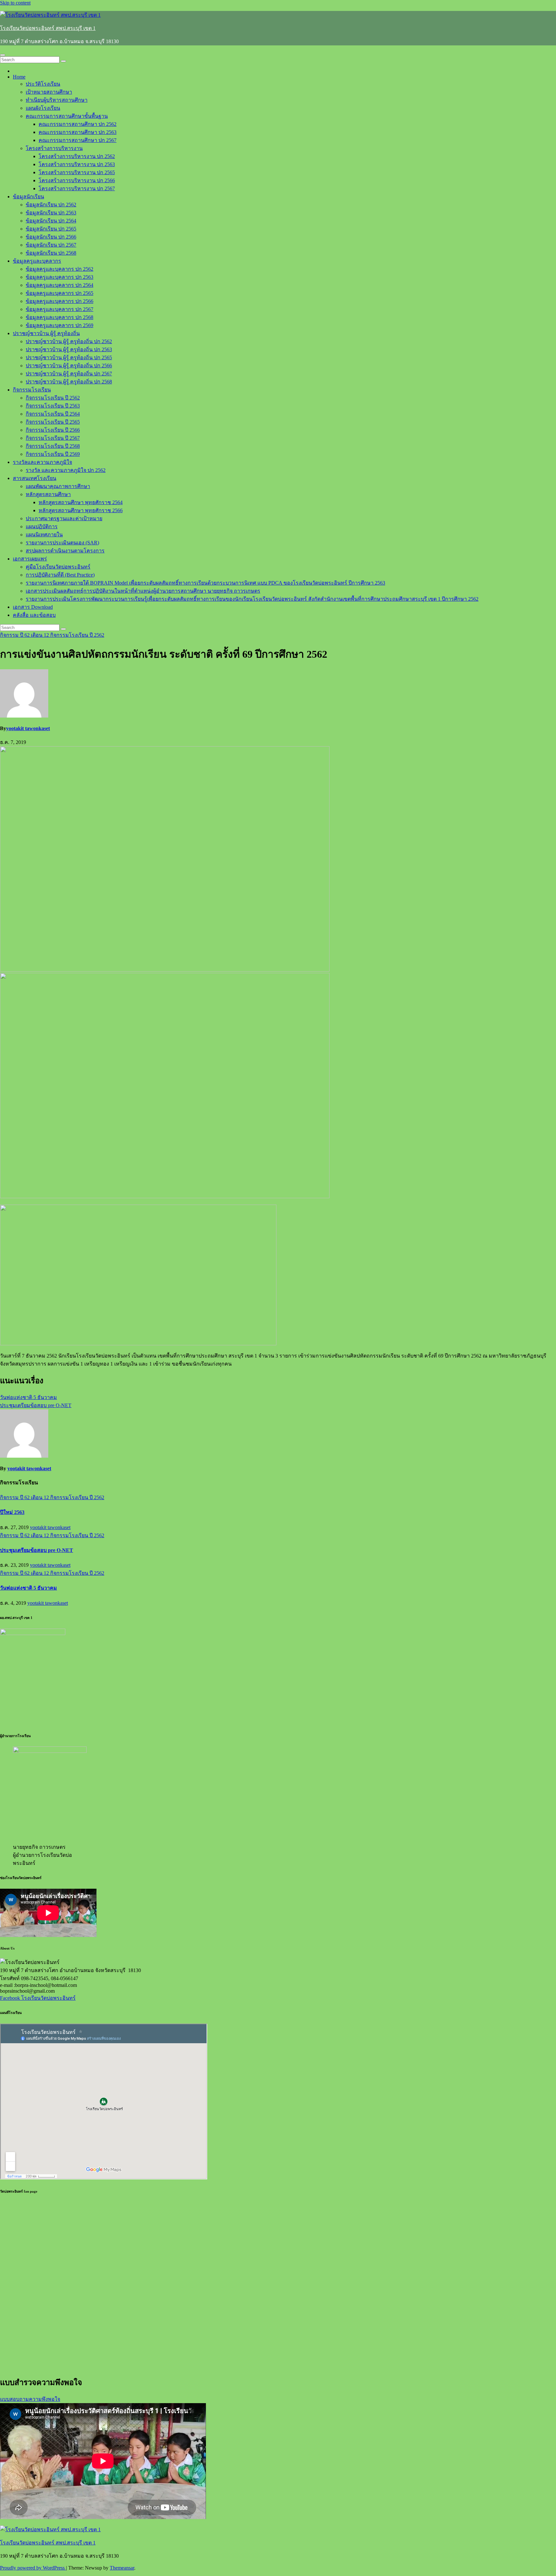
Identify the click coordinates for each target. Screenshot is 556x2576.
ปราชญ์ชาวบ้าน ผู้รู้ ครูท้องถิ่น (46, 333)
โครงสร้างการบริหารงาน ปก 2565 (77, 172)
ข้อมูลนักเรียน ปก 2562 (51, 205)
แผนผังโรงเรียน (43, 108)
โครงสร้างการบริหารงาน (54, 148)
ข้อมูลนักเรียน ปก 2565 (51, 229)
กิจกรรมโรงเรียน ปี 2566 (53, 430)
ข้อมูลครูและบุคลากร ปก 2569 (60, 325)
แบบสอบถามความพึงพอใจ (30, 2399)
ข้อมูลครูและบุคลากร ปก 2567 (60, 309)
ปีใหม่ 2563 (12, 1512)
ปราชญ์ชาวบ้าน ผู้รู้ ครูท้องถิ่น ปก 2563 (69, 349)
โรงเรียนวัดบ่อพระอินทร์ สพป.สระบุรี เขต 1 (48, 28)
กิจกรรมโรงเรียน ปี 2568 (53, 446)
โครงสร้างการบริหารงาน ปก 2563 (77, 164)
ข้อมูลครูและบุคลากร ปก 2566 (60, 301)
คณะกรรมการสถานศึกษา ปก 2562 (78, 124)
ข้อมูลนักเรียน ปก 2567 (51, 245)
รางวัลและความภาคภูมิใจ (42, 462)
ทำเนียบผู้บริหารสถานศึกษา (57, 100)
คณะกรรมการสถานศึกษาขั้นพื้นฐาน (67, 116)
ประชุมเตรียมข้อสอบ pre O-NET (36, 1405)
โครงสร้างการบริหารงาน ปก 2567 (77, 188)
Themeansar (122, 2568)
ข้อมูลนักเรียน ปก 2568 (51, 253)
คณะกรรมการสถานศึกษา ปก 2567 (78, 140)
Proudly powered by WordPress (33, 2568)
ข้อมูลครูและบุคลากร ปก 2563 (60, 277)
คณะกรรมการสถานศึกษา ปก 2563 (78, 132)
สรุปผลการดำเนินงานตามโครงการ (65, 551)
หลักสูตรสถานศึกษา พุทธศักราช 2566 (81, 510)
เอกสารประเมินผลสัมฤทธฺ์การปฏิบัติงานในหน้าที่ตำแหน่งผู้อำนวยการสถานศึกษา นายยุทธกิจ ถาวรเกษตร (143, 591)
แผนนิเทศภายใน (44, 535)
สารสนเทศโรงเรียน (35, 478)
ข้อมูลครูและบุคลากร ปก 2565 (60, 293)
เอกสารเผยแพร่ (30, 559)
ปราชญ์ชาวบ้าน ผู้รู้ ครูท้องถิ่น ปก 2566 (69, 366)
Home (19, 77)
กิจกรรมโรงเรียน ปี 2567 (53, 438)
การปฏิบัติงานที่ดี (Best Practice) (60, 575)
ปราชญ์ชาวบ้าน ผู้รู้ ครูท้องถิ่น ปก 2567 (69, 374)
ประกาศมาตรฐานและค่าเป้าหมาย (64, 518)
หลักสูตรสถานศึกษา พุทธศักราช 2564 (81, 502)
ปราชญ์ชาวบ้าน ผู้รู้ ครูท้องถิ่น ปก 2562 (69, 341)
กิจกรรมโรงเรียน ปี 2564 (53, 414)
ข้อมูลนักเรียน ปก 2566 (51, 237)
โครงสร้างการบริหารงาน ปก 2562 (77, 156)
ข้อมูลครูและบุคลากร (37, 261)
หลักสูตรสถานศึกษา (48, 494)
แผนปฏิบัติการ (42, 526)
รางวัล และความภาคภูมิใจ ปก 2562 (66, 470)
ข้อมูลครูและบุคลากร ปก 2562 (60, 269)
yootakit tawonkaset (28, 728)
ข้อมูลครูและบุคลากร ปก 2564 (60, 285)
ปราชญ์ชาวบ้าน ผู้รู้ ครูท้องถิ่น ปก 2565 (69, 357)
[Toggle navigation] (3, 55)
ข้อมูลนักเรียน (28, 197)
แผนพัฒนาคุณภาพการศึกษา (58, 486)
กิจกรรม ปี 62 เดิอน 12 (25, 635)
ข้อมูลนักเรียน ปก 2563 (51, 213)
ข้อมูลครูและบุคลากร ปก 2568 (60, 317)
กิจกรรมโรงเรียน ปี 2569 (53, 454)
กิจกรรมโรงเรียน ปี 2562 (53, 398)
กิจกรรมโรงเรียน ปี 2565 (53, 422)
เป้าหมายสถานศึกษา (49, 92)
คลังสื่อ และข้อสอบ (34, 615)
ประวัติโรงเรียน (43, 84)
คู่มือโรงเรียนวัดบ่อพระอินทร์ (58, 567)
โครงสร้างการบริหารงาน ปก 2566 (77, 180)
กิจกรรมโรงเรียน (32, 390)
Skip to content (15, 3)
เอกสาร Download (33, 607)
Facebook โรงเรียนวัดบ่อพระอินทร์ (38, 1998)
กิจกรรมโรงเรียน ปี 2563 (53, 406)
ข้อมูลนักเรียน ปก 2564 (51, 221)
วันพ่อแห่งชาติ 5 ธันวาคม (28, 1397)
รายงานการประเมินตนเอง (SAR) (62, 543)
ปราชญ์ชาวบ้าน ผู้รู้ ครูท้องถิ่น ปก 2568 (69, 382)
